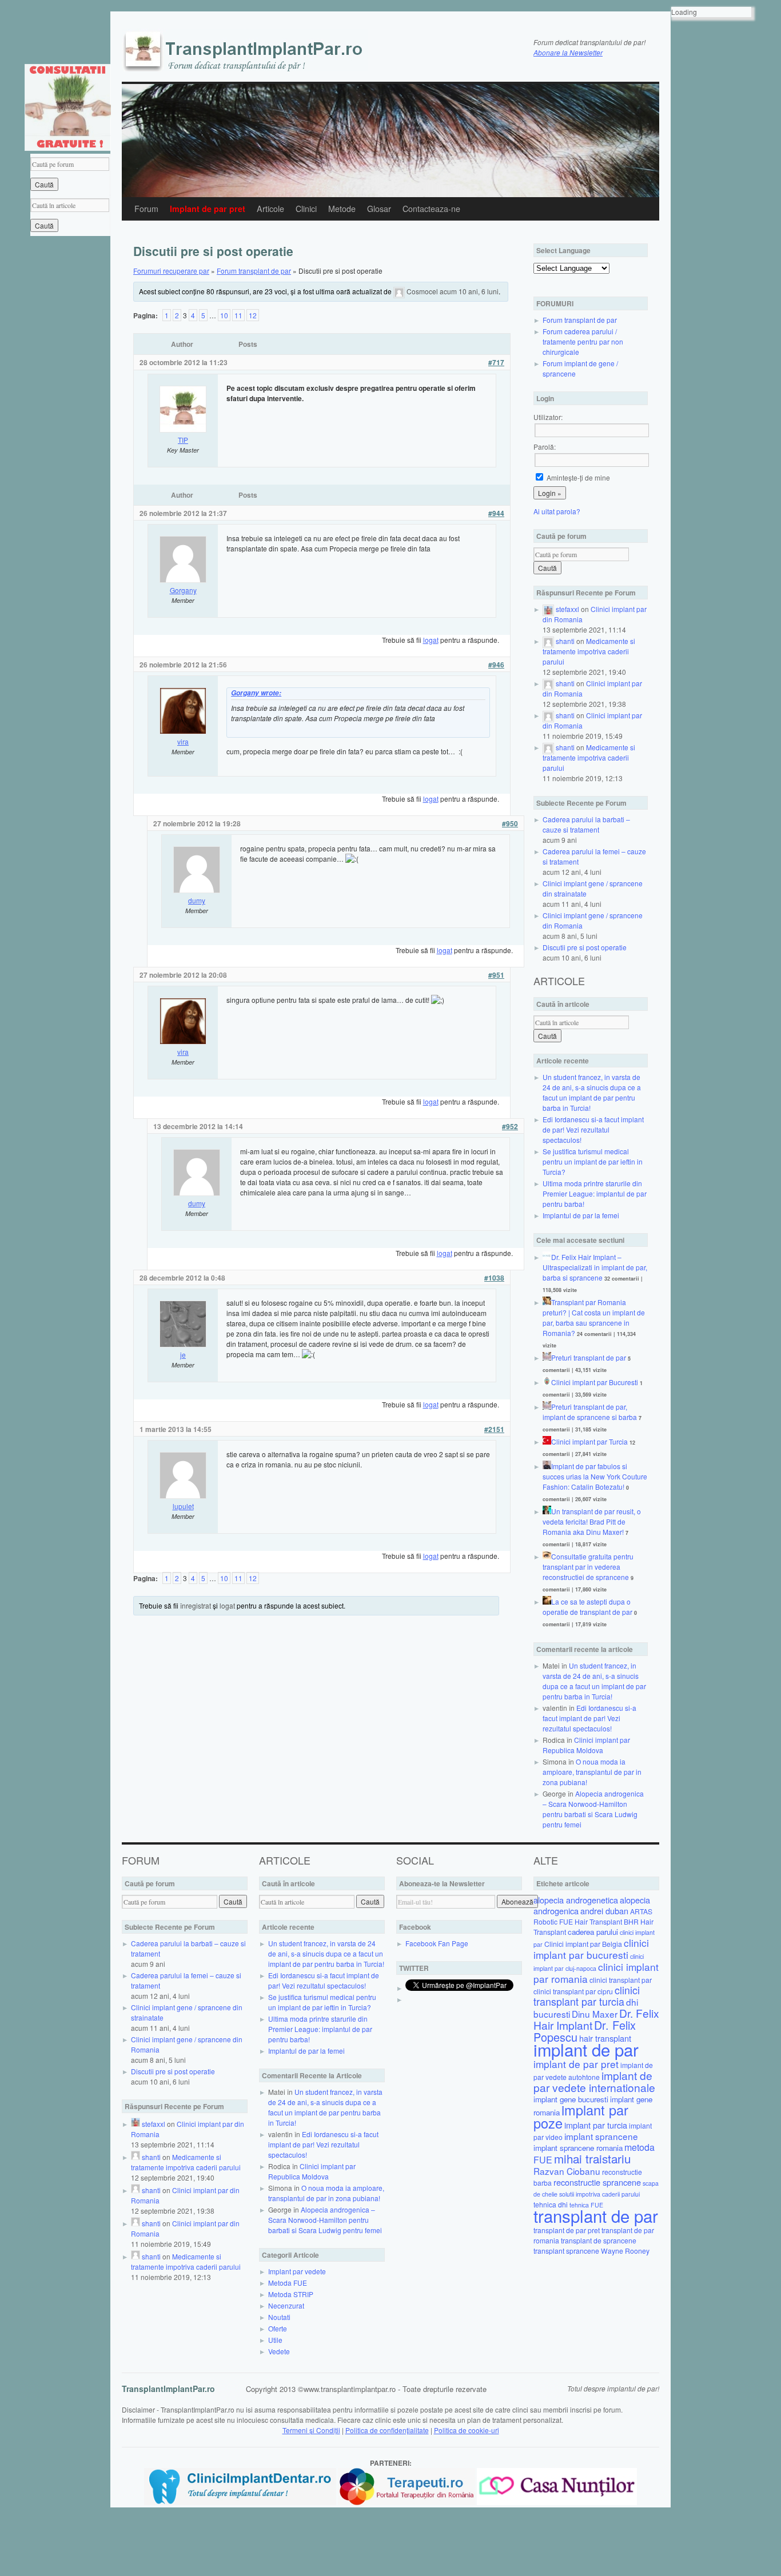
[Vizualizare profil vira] (183, 731)
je (183, 1355)
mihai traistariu (592, 2158)
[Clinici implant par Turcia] (547, 1441)
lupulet (183, 1506)
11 (238, 315)
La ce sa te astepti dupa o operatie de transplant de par (587, 1607)
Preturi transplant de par (589, 1357)
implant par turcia (596, 2125)
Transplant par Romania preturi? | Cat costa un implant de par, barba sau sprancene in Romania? (594, 1317)
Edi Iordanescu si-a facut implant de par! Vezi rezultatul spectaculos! (593, 1129)
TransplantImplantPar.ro (168, 2389)
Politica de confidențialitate (387, 2430)
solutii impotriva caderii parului (599, 2194)
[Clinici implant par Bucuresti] (547, 1382)
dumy (197, 900)
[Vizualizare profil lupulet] (183, 1496)
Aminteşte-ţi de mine (577, 477)
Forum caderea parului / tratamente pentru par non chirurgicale (583, 341)
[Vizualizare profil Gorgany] (183, 580)
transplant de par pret (567, 2230)
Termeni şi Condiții (311, 2430)
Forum (146, 209)
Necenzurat (286, 2305)
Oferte (278, 2328)
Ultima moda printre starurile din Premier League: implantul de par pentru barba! (595, 1193)
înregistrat (196, 1605)
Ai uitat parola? (557, 511)
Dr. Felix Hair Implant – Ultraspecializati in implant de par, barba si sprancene (595, 1267)
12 (253, 315)
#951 (496, 975)
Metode (342, 209)
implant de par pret (576, 2064)
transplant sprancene (566, 2251)
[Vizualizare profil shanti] (548, 641)
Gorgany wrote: (256, 693)
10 (224, 315)
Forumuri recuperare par (171, 271)
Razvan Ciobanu (567, 2171)
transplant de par (596, 2215)
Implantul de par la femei (581, 1215)
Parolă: (545, 447)
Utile (275, 2340)
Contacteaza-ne (431, 209)
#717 (496, 362)
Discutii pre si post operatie (585, 947)
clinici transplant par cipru (573, 1991)
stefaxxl (567, 609)
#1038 (494, 1278)
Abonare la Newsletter (568, 52)
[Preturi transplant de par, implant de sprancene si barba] (547, 1407)
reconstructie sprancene (597, 2182)
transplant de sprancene (599, 2240)
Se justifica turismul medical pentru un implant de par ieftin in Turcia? (593, 1161)
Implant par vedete (297, 2271)
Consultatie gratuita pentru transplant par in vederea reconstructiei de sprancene (588, 1567)
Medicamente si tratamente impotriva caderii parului (589, 651)
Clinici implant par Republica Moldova (586, 1745)
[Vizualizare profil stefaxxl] (548, 609)
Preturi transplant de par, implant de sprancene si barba (590, 1412)
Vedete (279, 2351)
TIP (183, 440)
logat (431, 640)
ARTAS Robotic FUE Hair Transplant (593, 1916)
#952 (510, 1126)
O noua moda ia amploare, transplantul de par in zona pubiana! (592, 1772)
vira (183, 741)
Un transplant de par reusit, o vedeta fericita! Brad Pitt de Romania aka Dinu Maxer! (592, 1521)
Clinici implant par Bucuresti (595, 1382)
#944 (496, 513)
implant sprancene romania (578, 2148)
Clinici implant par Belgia (583, 1944)
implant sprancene (601, 2136)
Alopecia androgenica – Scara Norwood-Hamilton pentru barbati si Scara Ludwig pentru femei (593, 1809)
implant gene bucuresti (571, 2099)
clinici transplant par (621, 1980)
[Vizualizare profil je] (183, 1344)
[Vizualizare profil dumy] (197, 890)
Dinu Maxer (595, 2014)
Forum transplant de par (254, 271)
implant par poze (581, 2116)
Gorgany (183, 590)
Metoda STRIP (291, 2294)
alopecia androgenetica (576, 1900)
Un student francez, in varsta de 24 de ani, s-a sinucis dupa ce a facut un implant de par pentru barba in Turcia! (592, 1092)
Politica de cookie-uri (467, 2430)
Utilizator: (548, 417)
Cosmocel (422, 291)
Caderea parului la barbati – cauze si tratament (586, 824)
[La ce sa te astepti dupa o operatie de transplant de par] (547, 1601)
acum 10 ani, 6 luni (469, 291)
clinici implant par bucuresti (591, 1949)
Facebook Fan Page (437, 1943)
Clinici (306, 209)
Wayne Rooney (625, 2251)
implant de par (586, 2049)
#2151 (494, 1429)
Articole (270, 209)
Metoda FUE (288, 2283)
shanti (565, 641)
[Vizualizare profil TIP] (183, 429)
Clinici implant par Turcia (589, 1441)
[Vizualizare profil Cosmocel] (399, 291)
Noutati (279, 2317)
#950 (510, 823)
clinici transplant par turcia (587, 1996)
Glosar (379, 209)
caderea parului (593, 1932)
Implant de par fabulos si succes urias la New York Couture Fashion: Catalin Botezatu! (595, 1476)
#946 (496, 665)
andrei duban (604, 1911)
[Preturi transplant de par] (547, 1357)
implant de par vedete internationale (594, 2081)
